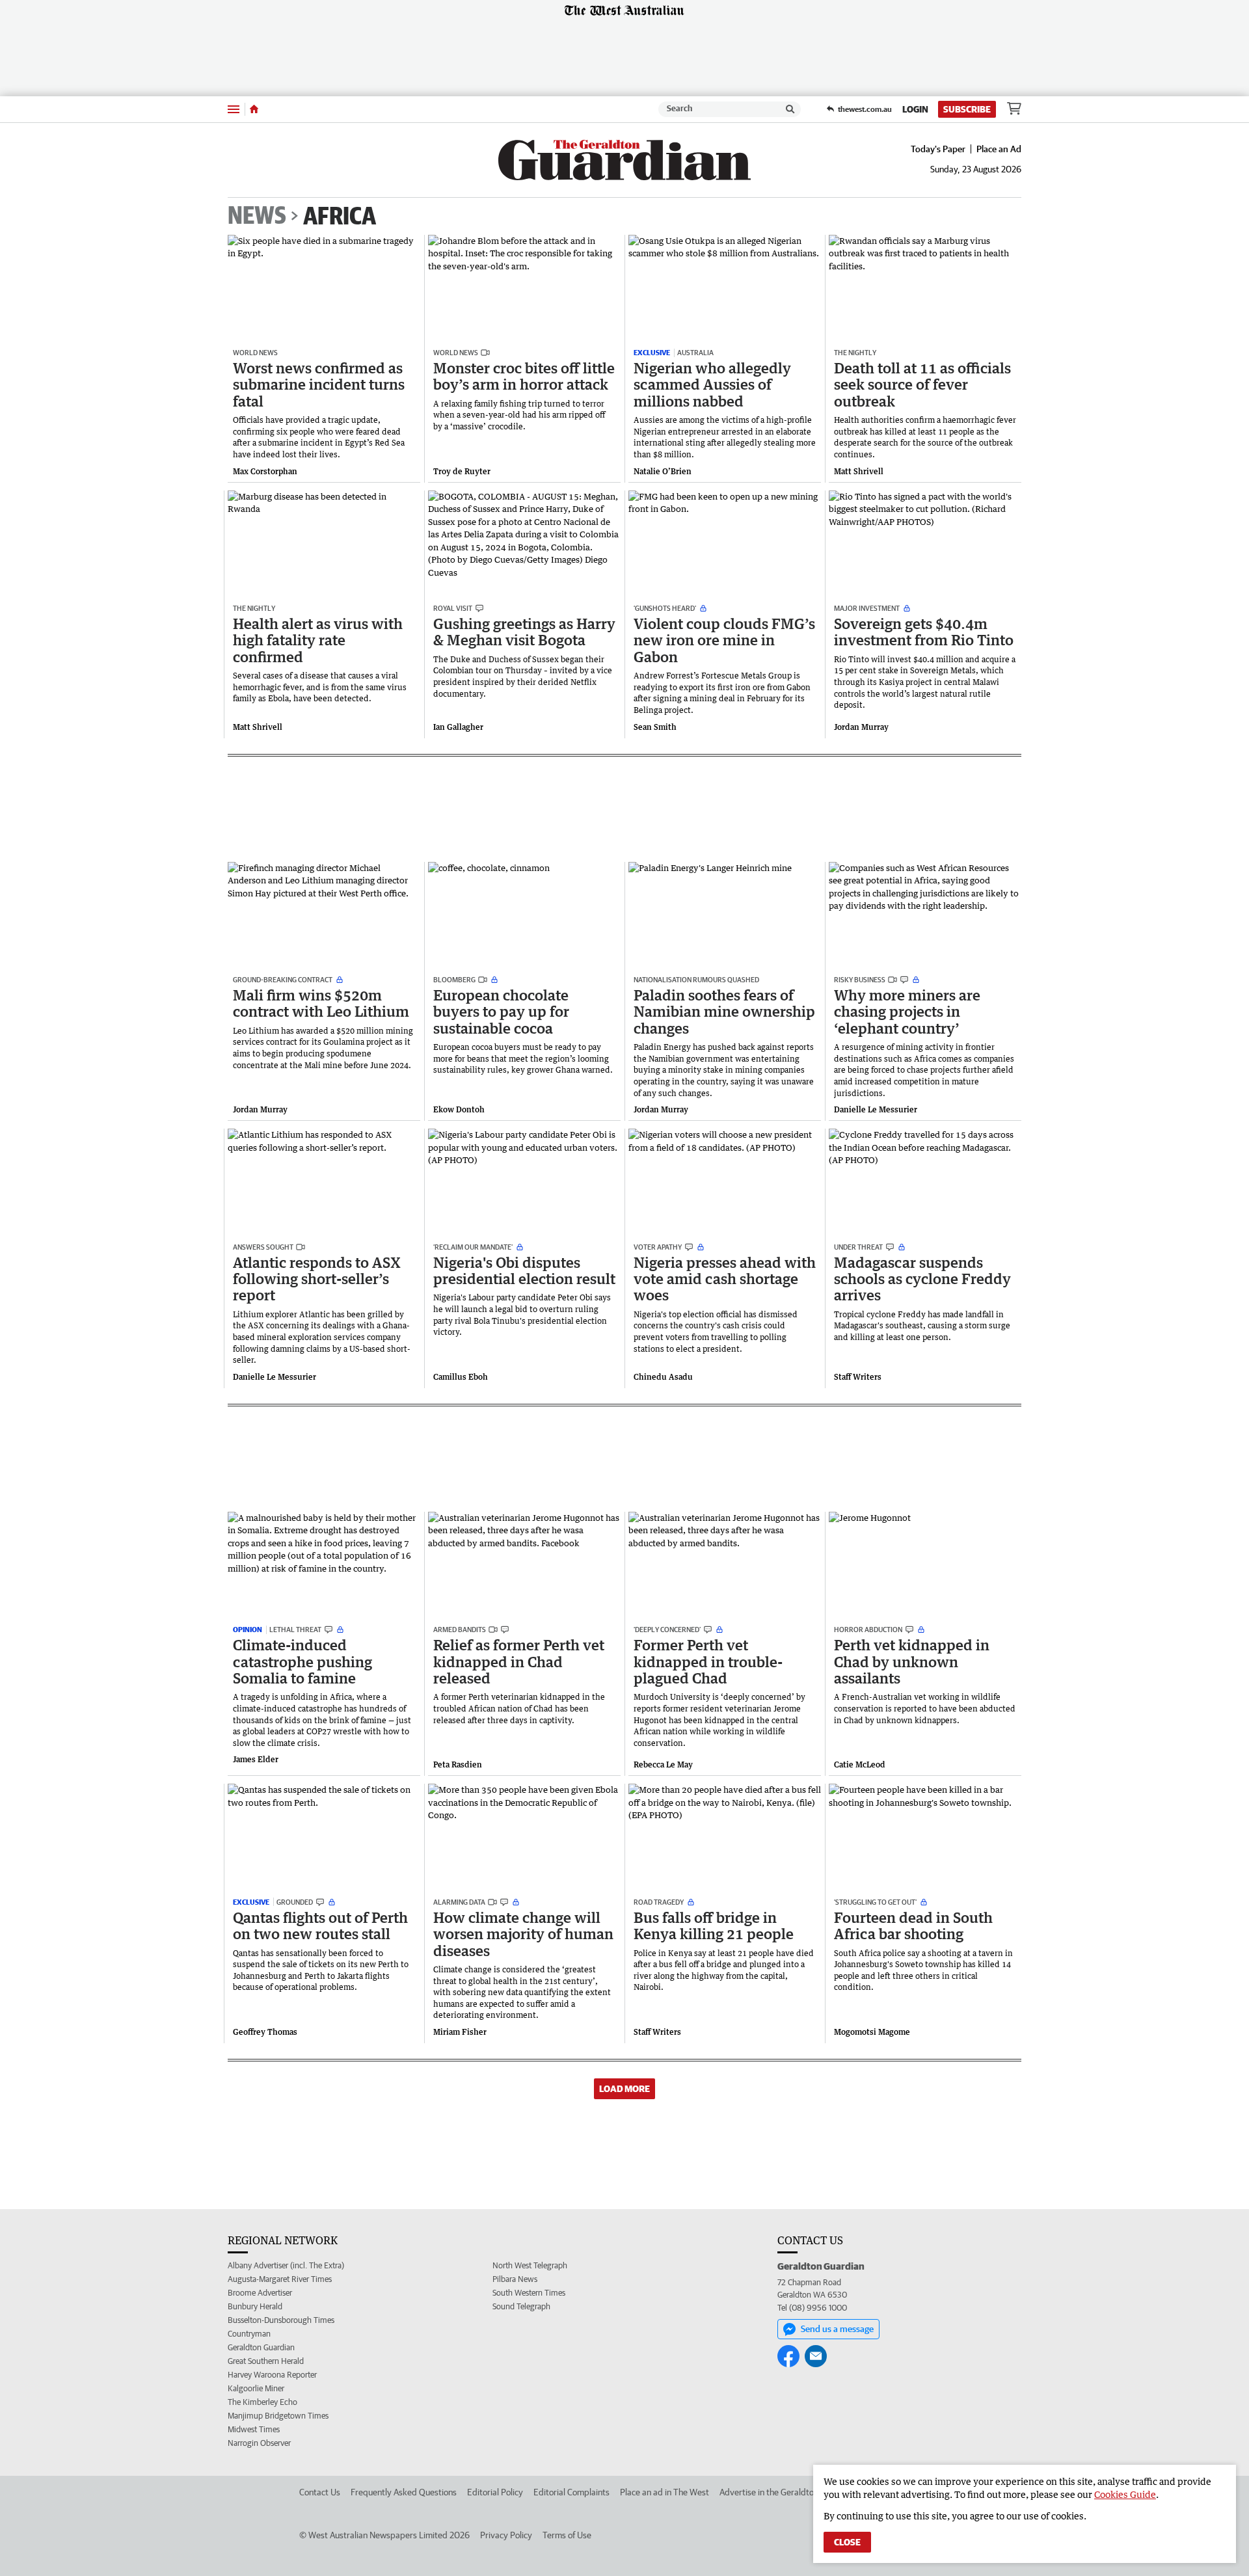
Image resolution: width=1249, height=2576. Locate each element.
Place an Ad (999, 149)
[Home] (254, 109)
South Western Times (529, 2293)
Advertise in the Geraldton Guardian (787, 2492)
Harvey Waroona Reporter (272, 2375)
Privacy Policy (506, 2535)
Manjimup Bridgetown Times (278, 2416)
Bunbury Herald (255, 2306)
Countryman (249, 2334)
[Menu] (234, 109)
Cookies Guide (1125, 2494)
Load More (624, 2089)
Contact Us (320, 2492)
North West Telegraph (530, 2265)
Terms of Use (567, 2535)
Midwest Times (254, 2429)
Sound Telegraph (521, 2306)
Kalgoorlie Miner (256, 2388)
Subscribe (967, 109)
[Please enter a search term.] (790, 109)
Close (847, 2542)
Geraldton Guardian (261, 2347)
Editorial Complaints (571, 2492)
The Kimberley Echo (262, 2402)
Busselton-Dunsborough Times (281, 2320)
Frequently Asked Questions (404, 2492)
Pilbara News (515, 2279)
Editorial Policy (495, 2492)
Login (915, 109)
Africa (340, 215)
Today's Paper (938, 149)
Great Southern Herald (266, 2361)
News (257, 216)
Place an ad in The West (665, 2492)
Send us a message (837, 2329)
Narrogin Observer (259, 2443)
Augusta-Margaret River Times (280, 2279)
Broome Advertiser (260, 2293)
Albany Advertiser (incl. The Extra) (286, 2265)
